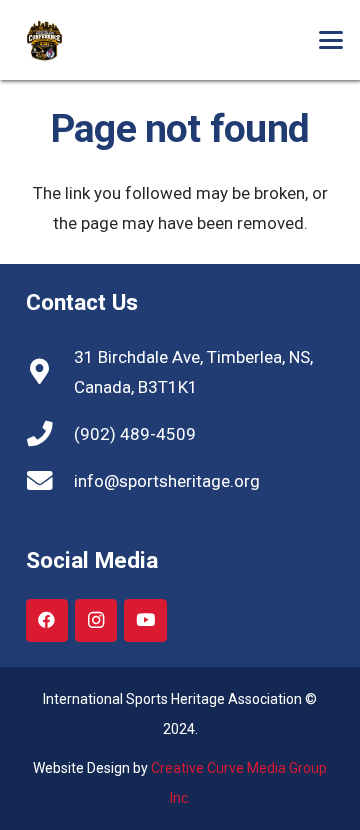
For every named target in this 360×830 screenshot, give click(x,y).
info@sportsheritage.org (167, 481)
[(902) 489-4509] (50, 434)
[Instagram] (96, 620)
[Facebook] (47, 620)
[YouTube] (145, 620)
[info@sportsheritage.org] (50, 481)
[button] (330, 40)
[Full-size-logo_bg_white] (67, 40)
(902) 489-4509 (135, 434)
